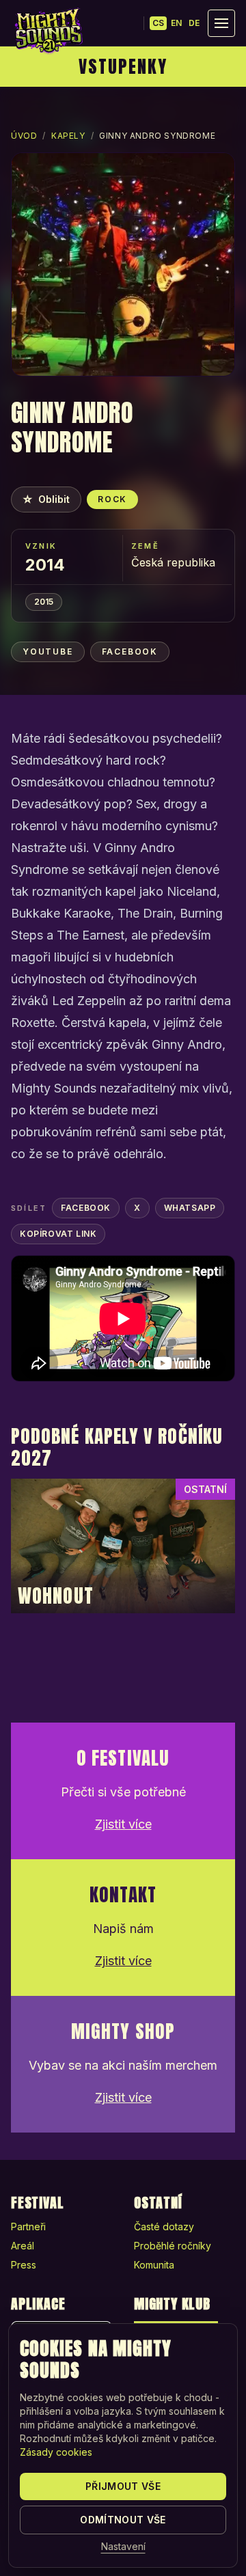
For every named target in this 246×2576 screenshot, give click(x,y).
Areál (23, 2246)
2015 (44, 602)
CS (158, 23)
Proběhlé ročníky (173, 2246)
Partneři (28, 2226)
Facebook (130, 652)
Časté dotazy (164, 2226)
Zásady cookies (56, 2452)
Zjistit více (123, 1824)
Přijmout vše (123, 2486)
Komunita (154, 2265)
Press (24, 2265)
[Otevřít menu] (221, 23)
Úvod (24, 136)
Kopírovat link (58, 1234)
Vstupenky (123, 66)
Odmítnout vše (123, 2520)
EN (176, 23)
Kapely (68, 136)
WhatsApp (190, 1208)
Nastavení (123, 2546)
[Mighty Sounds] (48, 31)
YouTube (48, 652)
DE (194, 23)
